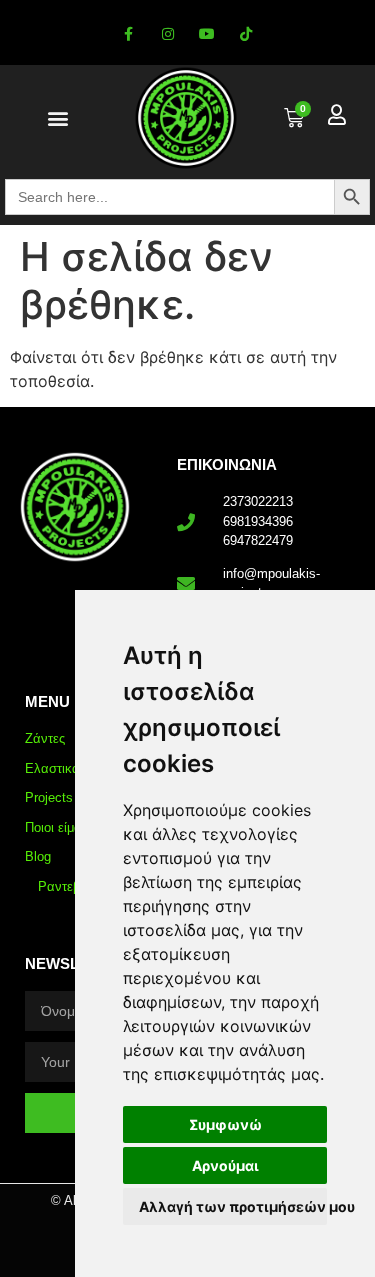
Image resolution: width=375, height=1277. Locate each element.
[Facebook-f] (128, 34)
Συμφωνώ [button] (225, 1124)
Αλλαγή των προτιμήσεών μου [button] (233, 1206)
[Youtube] (207, 34)
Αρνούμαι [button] (225, 1165)
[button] (57, 118)
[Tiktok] (246, 34)
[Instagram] (167, 34)
